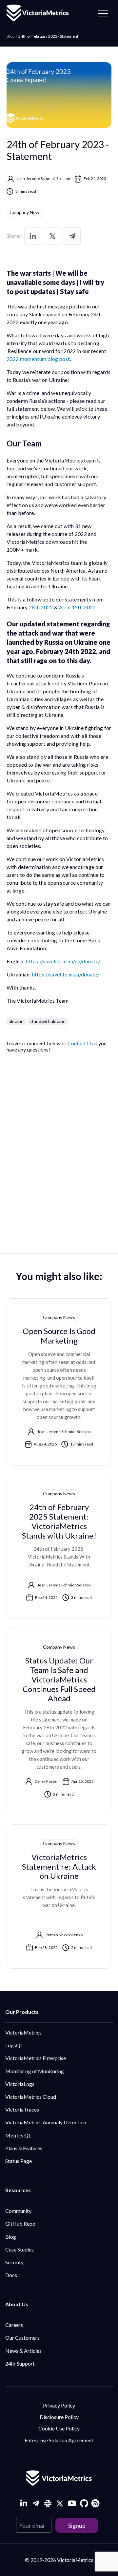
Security (14, 2262)
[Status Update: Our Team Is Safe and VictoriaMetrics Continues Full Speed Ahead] (59, 1722)
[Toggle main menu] (103, 13)
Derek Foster (46, 1781)
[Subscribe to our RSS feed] (95, 2502)
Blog (11, 2237)
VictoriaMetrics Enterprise (36, 2058)
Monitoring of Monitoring (35, 2071)
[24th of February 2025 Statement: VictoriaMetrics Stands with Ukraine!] (59, 1547)
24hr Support (20, 2363)
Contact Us (80, 1043)
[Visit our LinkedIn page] (23, 2503)
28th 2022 (41, 607)
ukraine (16, 1021)
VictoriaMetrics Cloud (31, 2097)
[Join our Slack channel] (48, 2503)
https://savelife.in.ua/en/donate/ (63, 961)
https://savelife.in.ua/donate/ (66, 974)
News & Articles (23, 2351)
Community (18, 2211)
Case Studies (20, 2249)
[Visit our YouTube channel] (72, 2503)
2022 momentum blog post (38, 359)
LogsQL (14, 2045)
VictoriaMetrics (23, 2032)
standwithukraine (48, 1021)
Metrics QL (18, 2135)
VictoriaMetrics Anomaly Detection (46, 2122)
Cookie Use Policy (59, 2428)
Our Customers (22, 2338)
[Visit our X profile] (60, 2503)
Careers (14, 2325)
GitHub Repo (20, 2223)
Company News (26, 212)
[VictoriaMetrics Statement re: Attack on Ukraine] (59, 1897)
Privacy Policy (59, 2405)
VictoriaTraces (22, 2109)
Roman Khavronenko (64, 1935)
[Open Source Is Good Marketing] (59, 1382)
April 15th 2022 (78, 607)
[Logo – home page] (38, 13)
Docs (11, 2275)
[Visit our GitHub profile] (84, 2503)
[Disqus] (59, 1145)
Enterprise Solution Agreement (59, 2440)
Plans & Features (24, 2148)
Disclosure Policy (59, 2417)
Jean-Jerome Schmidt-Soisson (43, 178)
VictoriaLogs (20, 2084)
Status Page (19, 2161)
